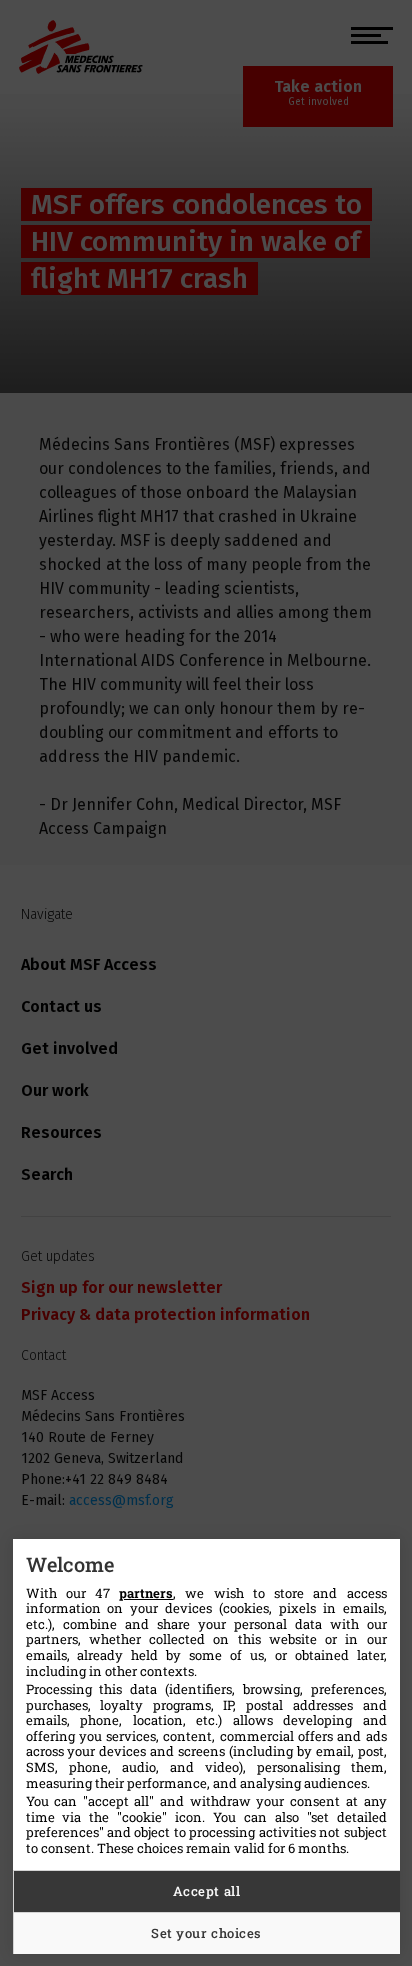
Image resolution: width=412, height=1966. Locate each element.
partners (146, 1593)
